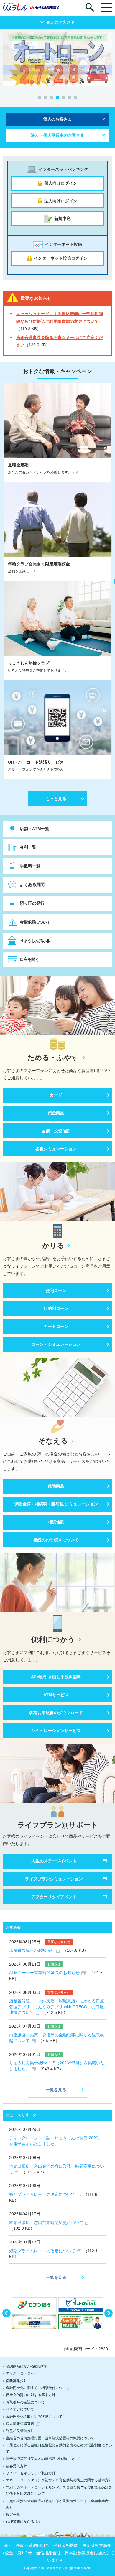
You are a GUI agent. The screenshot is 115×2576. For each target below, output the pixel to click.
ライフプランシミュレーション (54, 1879)
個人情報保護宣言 (20, 2424)
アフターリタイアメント (54, 1897)
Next (109, 2313)
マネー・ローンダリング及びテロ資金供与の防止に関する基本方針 (59, 2480)
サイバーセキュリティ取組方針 (31, 2473)
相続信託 (56, 1522)
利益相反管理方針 (20, 2431)
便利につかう (53, 1640)
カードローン (56, 1326)
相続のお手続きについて (56, 1540)
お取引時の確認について (25, 2402)
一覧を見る (56, 2090)
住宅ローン (56, 1290)
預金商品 (56, 1113)
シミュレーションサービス (56, 1731)
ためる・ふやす (53, 1058)
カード (56, 1095)
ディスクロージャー (22, 2373)
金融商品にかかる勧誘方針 (27, 2366)
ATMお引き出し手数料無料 (56, 1677)
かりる (53, 1246)
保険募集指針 (17, 2381)
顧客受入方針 (17, 2466)
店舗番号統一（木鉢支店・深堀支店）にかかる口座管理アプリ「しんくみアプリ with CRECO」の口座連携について (57, 2007)
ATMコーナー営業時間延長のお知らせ (44, 1973)
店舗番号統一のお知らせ (32, 1950)
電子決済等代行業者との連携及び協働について (43, 2459)
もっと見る (56, 799)
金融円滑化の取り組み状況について (34, 2417)
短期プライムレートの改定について (42, 2194)
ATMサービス (56, 1695)
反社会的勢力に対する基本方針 (31, 2395)
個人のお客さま (57, 119)
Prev (6, 2313)
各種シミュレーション (56, 1149)
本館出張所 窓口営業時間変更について (46, 2223)
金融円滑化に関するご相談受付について (38, 2388)
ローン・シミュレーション (56, 1344)
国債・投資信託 (56, 1131)
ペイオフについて (20, 2409)
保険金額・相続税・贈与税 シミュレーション (56, 1504)
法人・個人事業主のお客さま (57, 135)
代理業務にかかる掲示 (24, 2522)
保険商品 (56, 1486)
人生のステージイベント (54, 1861)
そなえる (53, 1441)
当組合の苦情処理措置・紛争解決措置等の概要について (50, 2438)
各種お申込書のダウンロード (56, 1713)
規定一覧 (13, 2515)
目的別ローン (56, 1308)
